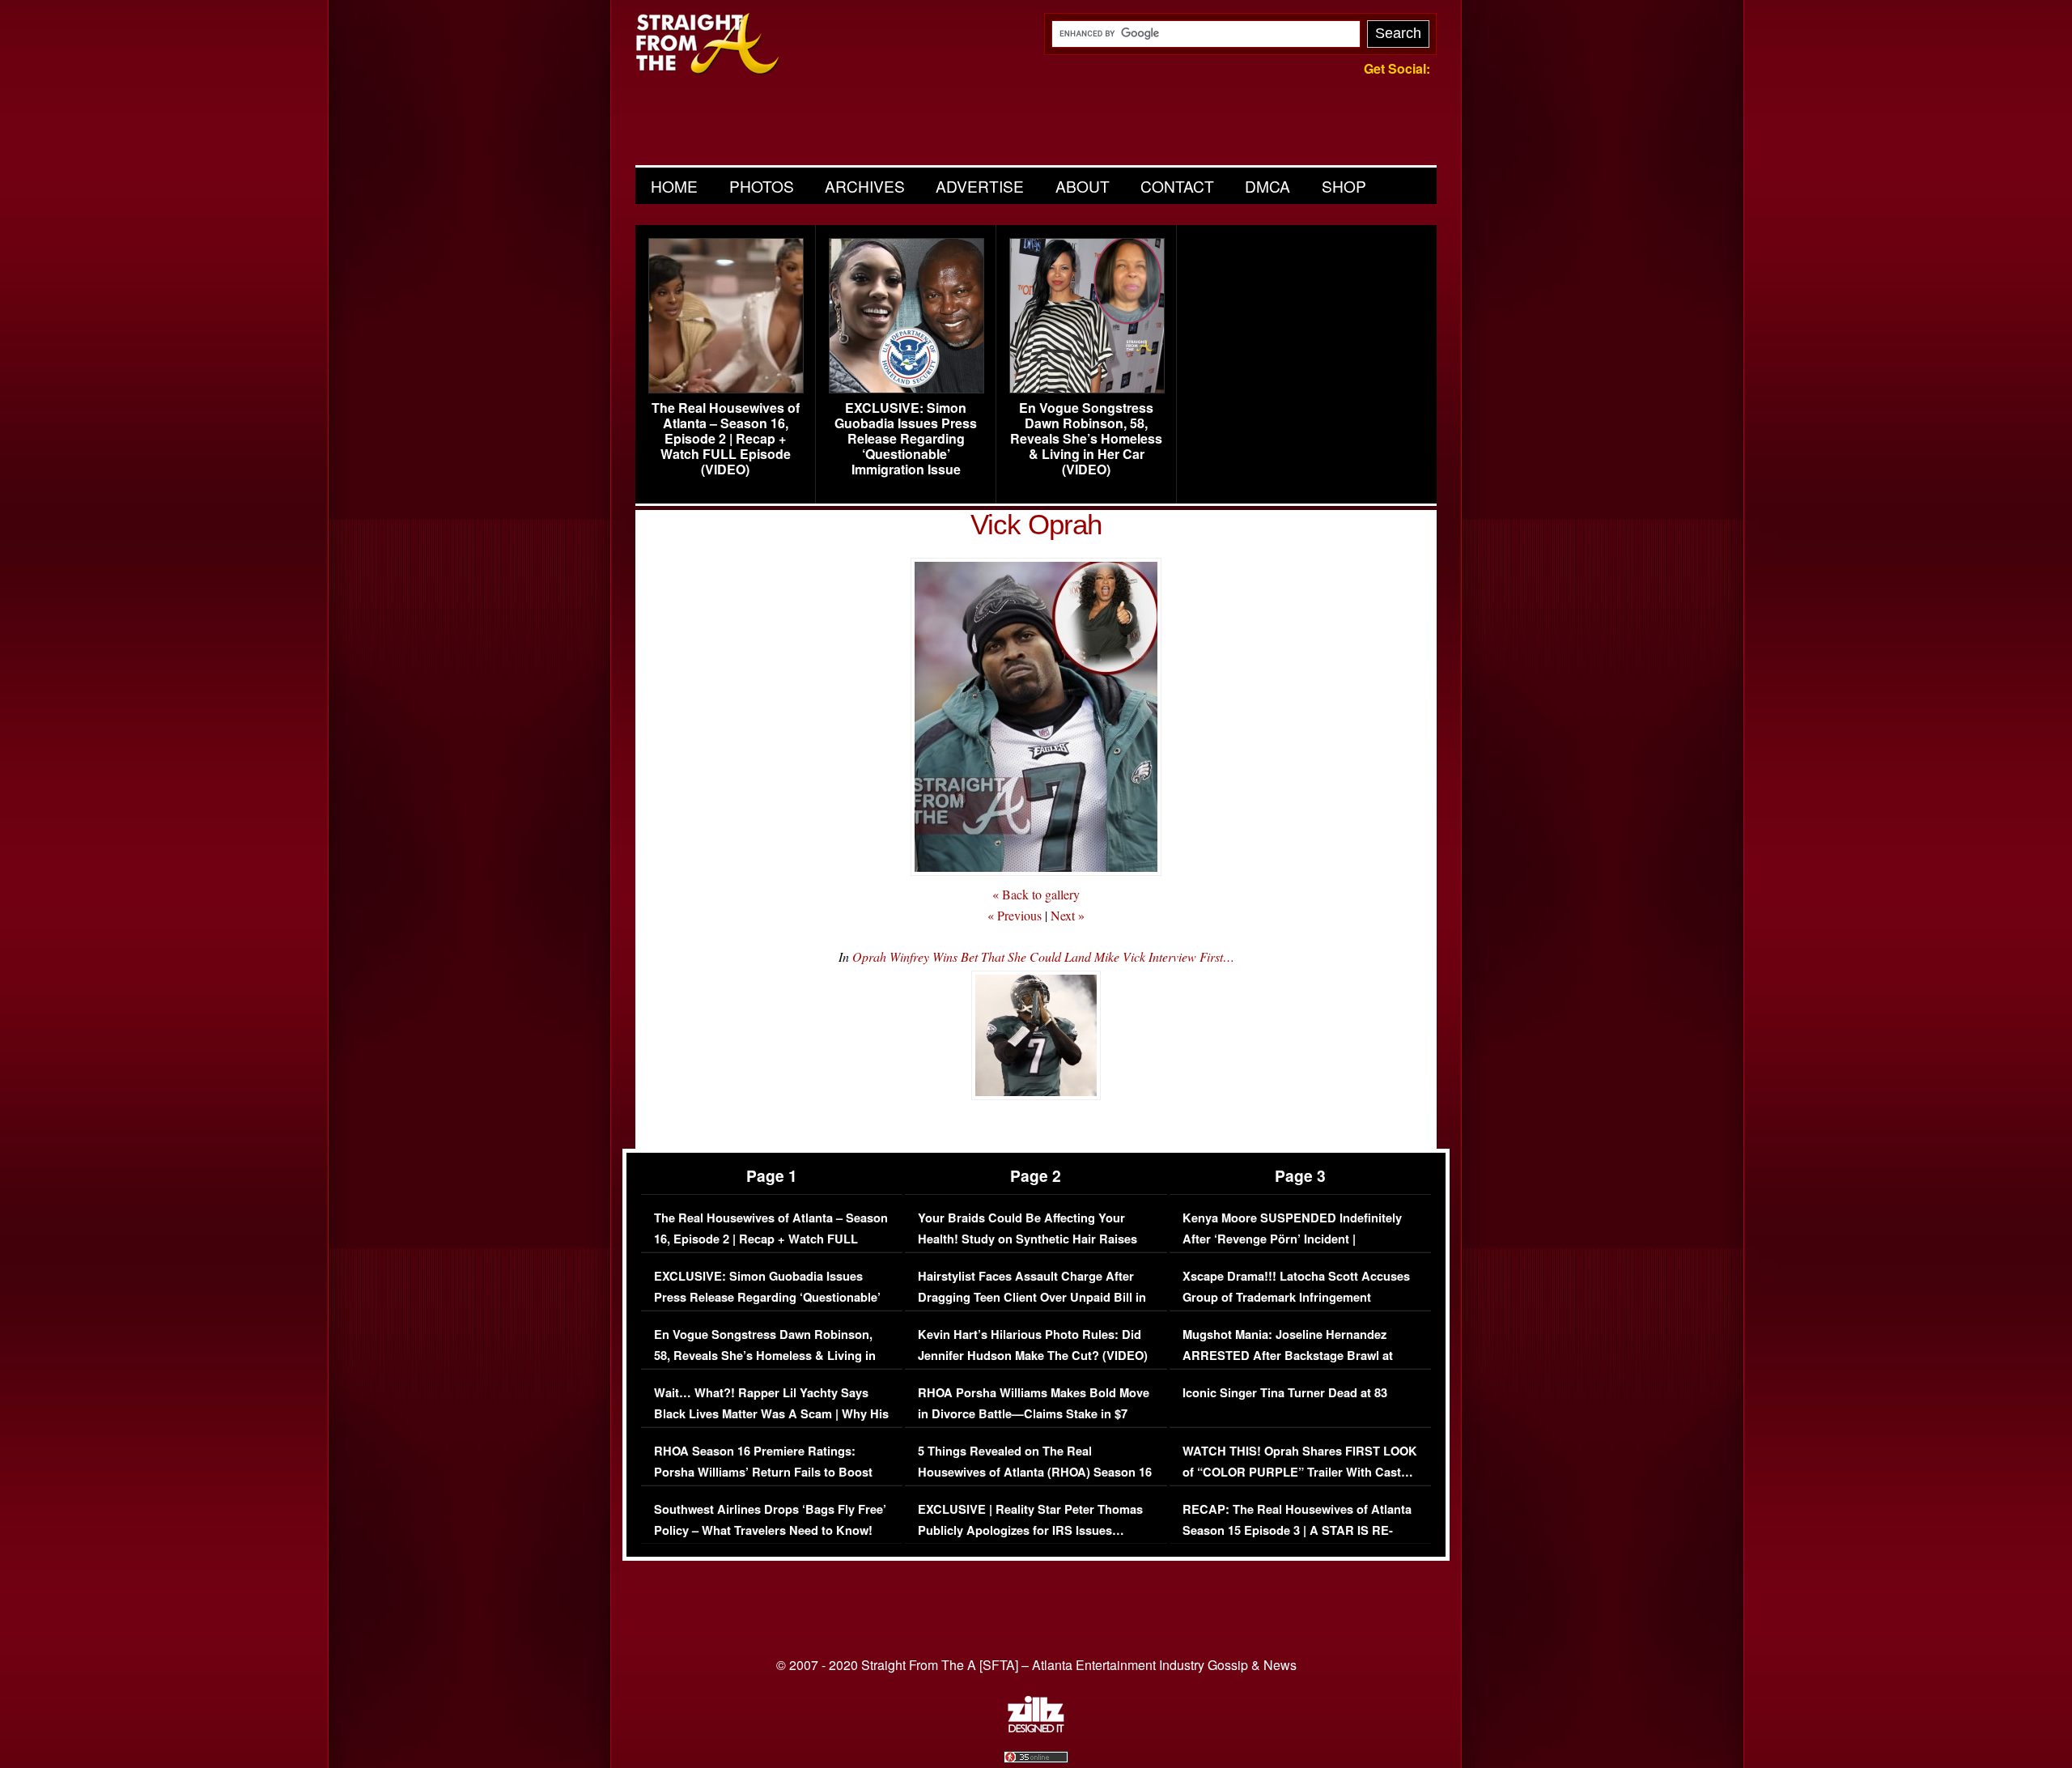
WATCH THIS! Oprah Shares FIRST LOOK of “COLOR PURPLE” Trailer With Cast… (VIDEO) (1300, 1472)
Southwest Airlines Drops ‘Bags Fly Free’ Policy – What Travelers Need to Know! (770, 1520)
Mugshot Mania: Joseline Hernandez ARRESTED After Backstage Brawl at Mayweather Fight (1288, 1355)
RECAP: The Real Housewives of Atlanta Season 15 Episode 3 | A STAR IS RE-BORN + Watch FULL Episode (1297, 1530)
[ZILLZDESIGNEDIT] (1036, 1728)
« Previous (1015, 915)
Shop (1344, 186)
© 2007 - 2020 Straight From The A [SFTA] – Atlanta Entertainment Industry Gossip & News (1036, 1665)
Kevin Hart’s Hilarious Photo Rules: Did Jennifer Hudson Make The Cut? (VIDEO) (1033, 1345)
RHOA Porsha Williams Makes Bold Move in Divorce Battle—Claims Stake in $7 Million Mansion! (1034, 1413)
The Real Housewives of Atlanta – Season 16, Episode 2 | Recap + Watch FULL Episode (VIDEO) (726, 439)
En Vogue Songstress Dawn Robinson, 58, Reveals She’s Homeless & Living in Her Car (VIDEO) (1086, 439)
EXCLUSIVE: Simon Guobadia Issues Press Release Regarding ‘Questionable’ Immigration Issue (906, 439)
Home (674, 186)
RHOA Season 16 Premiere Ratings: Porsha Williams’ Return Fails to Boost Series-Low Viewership (763, 1472)
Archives (865, 186)
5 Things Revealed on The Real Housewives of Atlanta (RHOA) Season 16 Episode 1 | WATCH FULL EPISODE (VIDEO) (1035, 1482)
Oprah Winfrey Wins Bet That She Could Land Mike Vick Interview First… (1043, 956)
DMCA (1267, 186)
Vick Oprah (1036, 524)
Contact (1177, 186)
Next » (1068, 915)
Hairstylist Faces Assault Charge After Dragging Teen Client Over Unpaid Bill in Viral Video (1032, 1297)
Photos (762, 186)
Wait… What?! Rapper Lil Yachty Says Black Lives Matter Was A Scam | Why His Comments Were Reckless (771, 1413)
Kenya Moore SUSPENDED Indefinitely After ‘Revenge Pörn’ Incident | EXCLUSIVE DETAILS (1292, 1239)
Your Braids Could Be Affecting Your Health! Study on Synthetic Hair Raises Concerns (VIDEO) (1028, 1239)
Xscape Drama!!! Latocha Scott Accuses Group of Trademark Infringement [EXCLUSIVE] (1296, 1297)
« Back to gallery (1036, 894)
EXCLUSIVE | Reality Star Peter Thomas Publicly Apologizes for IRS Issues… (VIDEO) (1030, 1530)
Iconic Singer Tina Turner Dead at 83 (1285, 1393)
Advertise (980, 186)
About (1083, 186)
